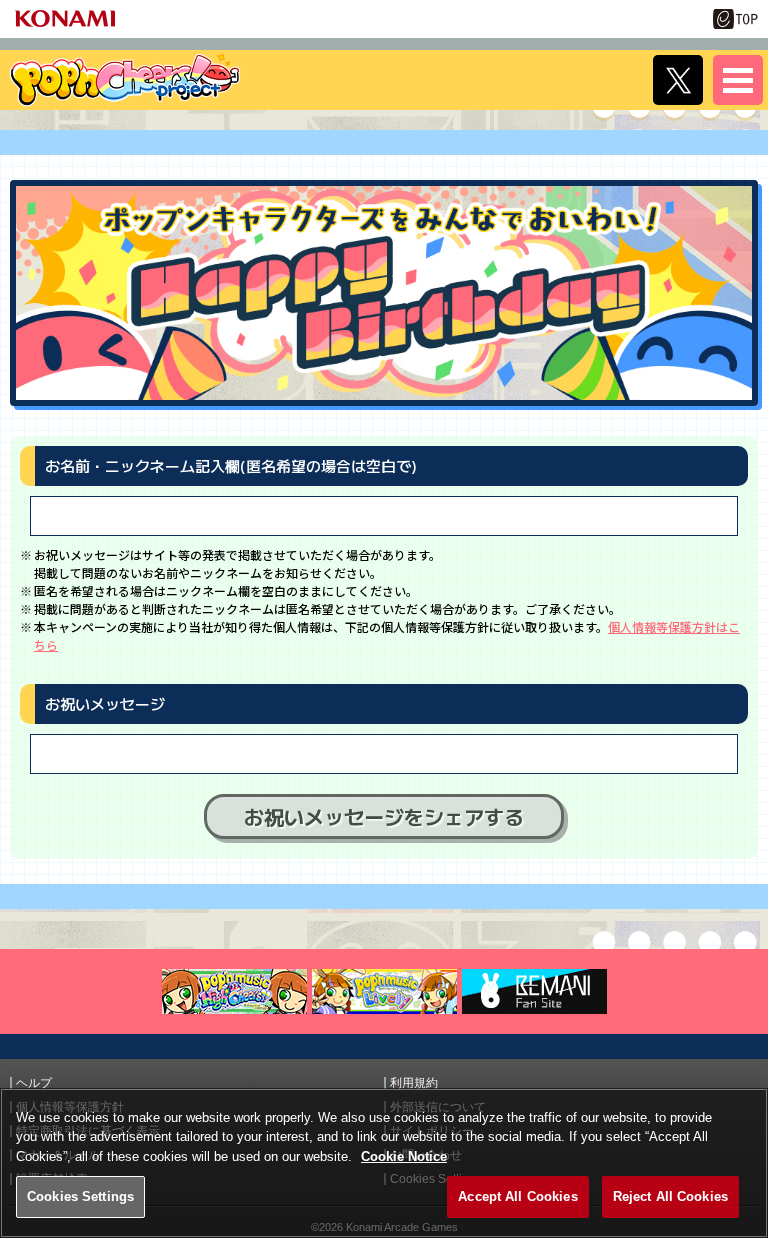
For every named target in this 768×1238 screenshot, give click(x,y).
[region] (384, 1163)
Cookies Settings (80, 1196)
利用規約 (414, 1083)
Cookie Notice (404, 1156)
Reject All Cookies (670, 1196)
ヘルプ (34, 1083)
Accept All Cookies (517, 1196)
